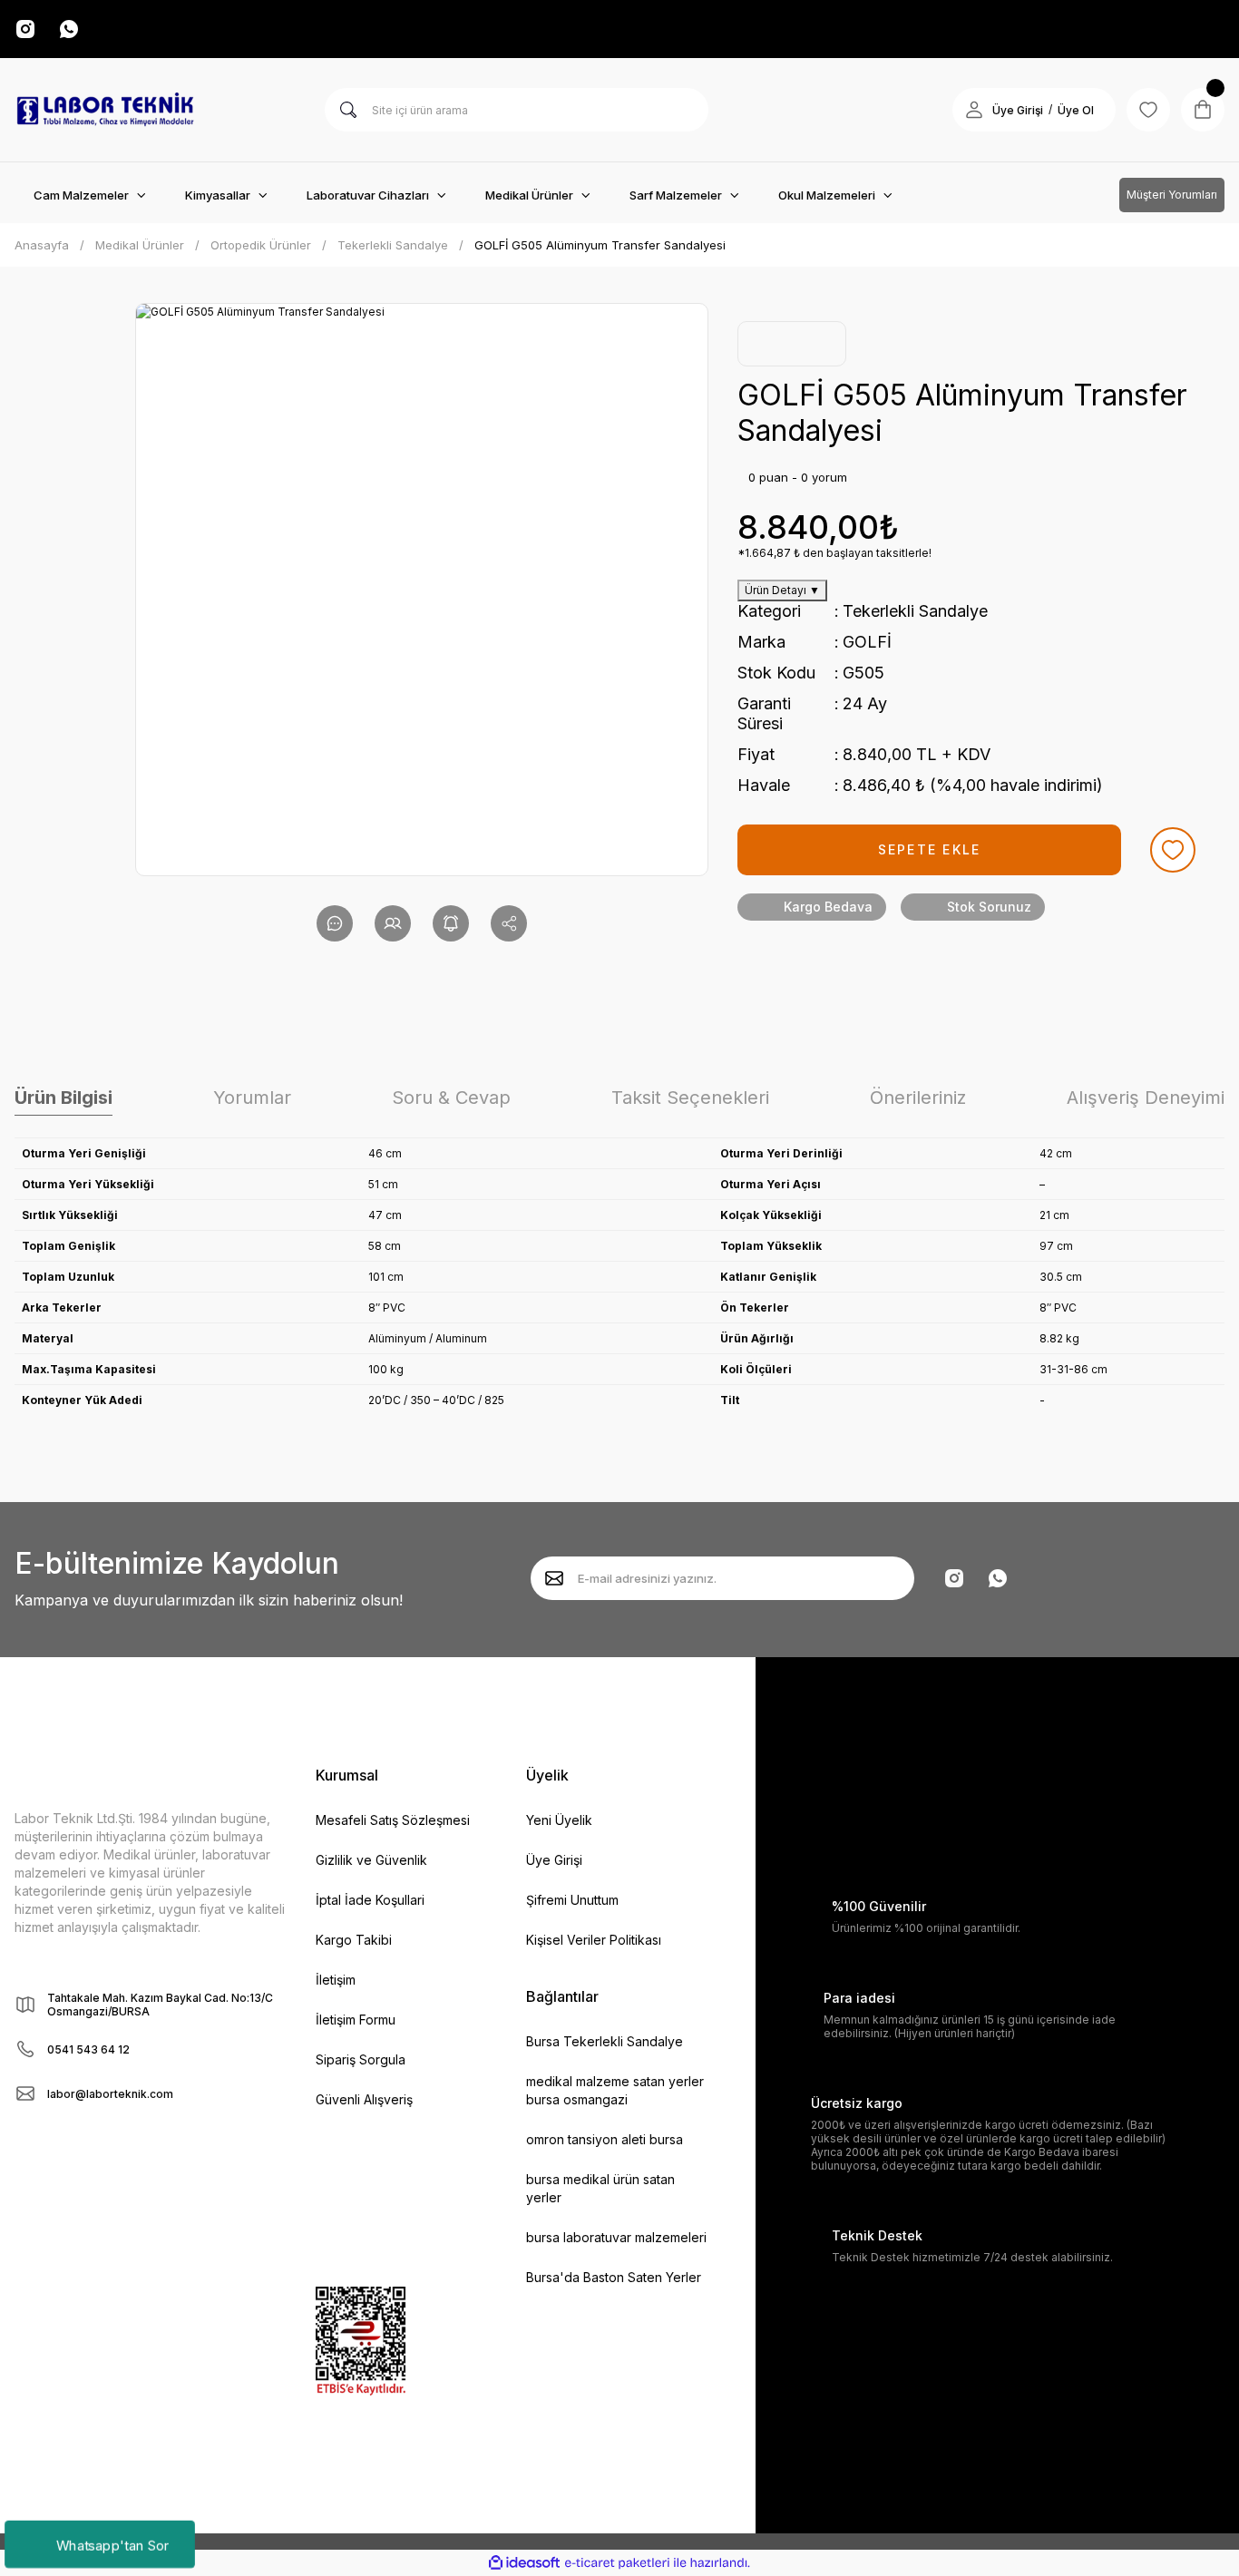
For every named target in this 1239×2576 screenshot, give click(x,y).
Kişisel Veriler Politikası (594, 1940)
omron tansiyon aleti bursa (605, 2139)
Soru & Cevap (451, 1098)
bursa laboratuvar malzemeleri (616, 2237)
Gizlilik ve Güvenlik (371, 1860)
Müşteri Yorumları (1172, 195)
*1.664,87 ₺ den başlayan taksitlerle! (834, 553)
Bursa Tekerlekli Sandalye (605, 2041)
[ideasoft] (524, 2563)
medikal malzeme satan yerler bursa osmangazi (615, 2090)
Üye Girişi (1018, 110)
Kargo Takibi (354, 1940)
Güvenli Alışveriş (364, 2099)
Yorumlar (252, 1098)
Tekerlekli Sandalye (915, 611)
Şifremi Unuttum (572, 1900)
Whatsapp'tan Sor (112, 2544)
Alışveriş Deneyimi (1146, 1098)
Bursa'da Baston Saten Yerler (614, 2277)
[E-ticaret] (617, 2563)
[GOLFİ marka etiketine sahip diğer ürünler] (792, 344)
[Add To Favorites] (1173, 850)
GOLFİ (867, 642)
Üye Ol (1076, 110)
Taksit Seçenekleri (690, 1098)
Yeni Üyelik (559, 1820)
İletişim (336, 1980)
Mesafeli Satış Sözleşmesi (393, 1820)
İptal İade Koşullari (370, 1900)
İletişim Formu (356, 2020)
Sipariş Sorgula (361, 2059)
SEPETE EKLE (930, 849)
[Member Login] (974, 110)
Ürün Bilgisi (63, 1098)
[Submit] (554, 1578)
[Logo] (105, 110)
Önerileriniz (918, 1098)
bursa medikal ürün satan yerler (600, 2188)
